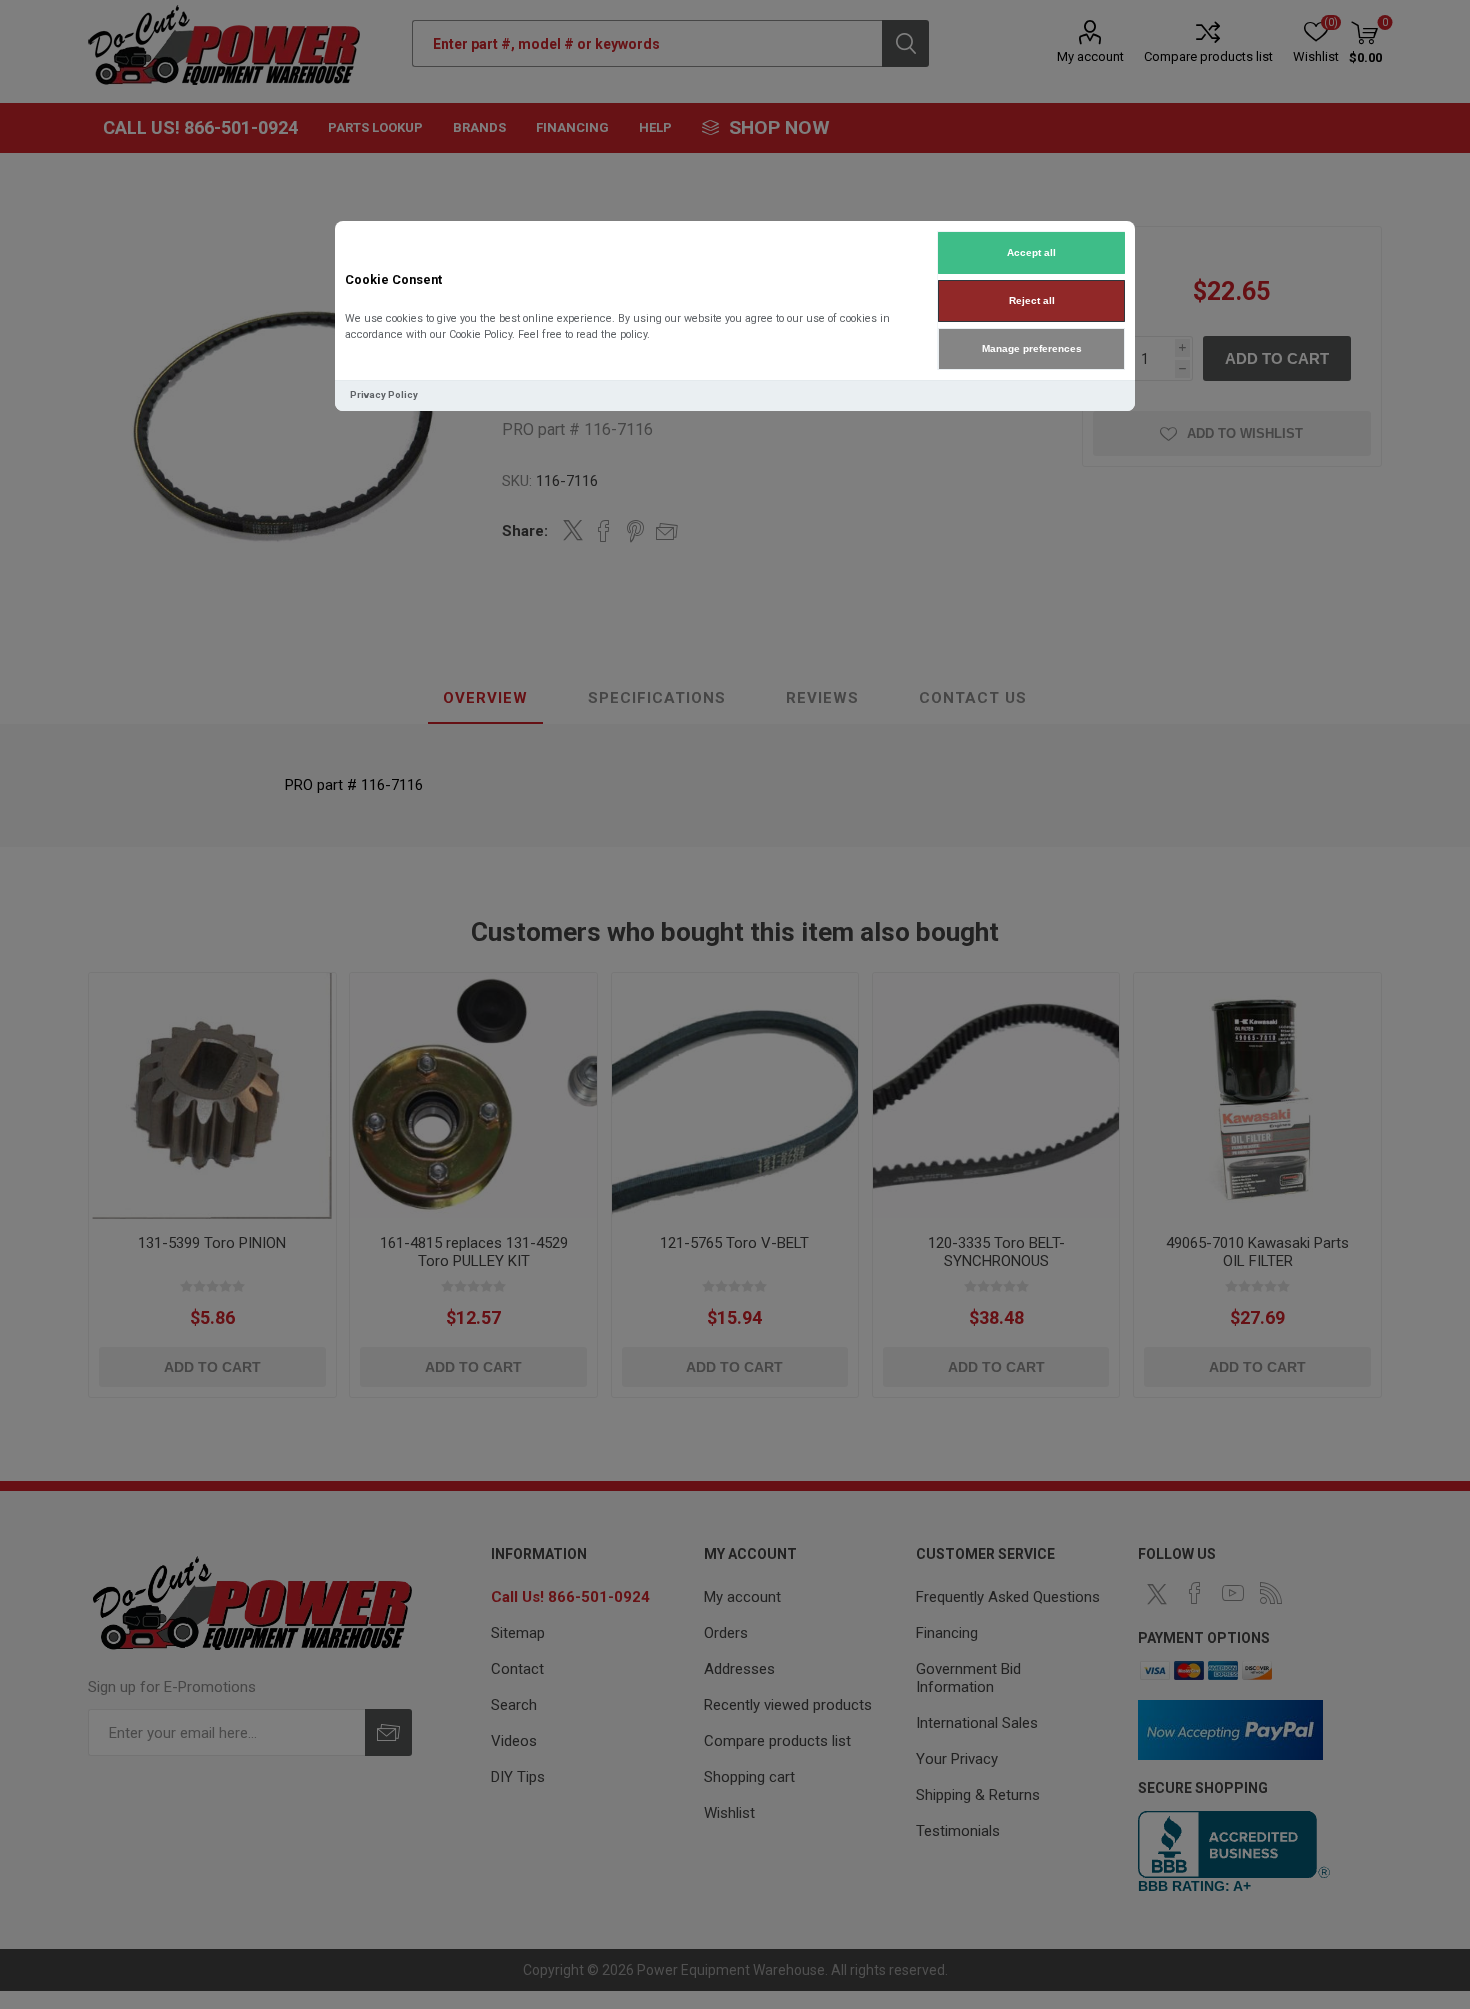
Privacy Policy (384, 394)
